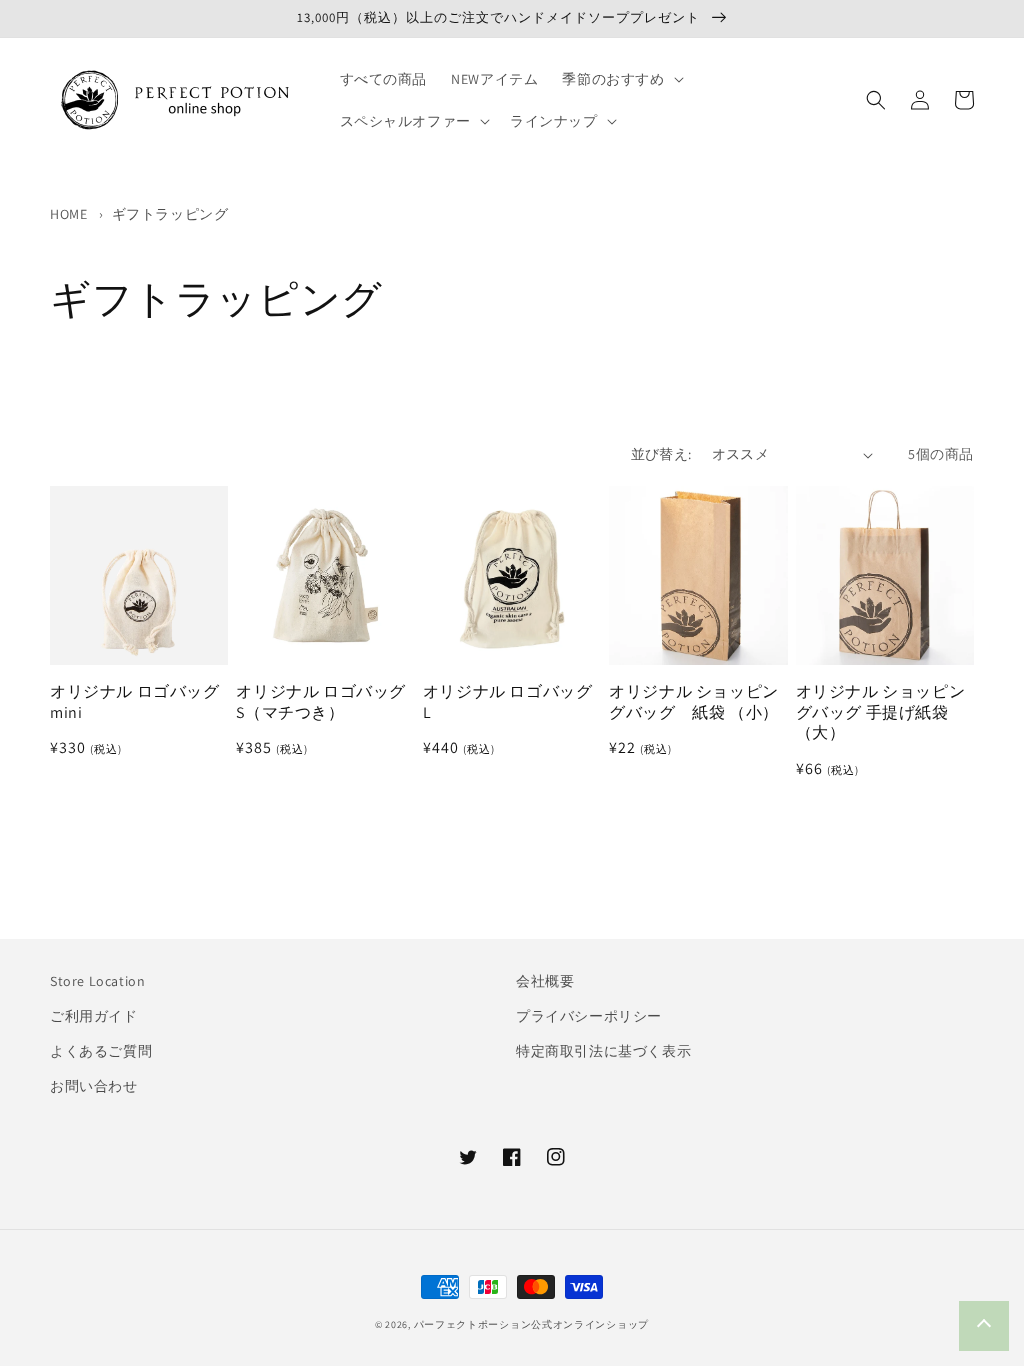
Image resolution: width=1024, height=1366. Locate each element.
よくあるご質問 (101, 1051)
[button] (620, 79)
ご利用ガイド (94, 1016)
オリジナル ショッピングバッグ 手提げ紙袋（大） (881, 713)
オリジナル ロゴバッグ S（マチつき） (325, 702)
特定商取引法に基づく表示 (603, 1051)
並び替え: (661, 454)
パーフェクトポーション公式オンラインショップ (531, 1324)
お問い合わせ (94, 1086)
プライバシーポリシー (589, 1016)
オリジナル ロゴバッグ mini (139, 702)
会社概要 (545, 981)
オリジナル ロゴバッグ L (512, 702)
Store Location (97, 981)
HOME (68, 214)
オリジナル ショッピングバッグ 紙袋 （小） (694, 702)
